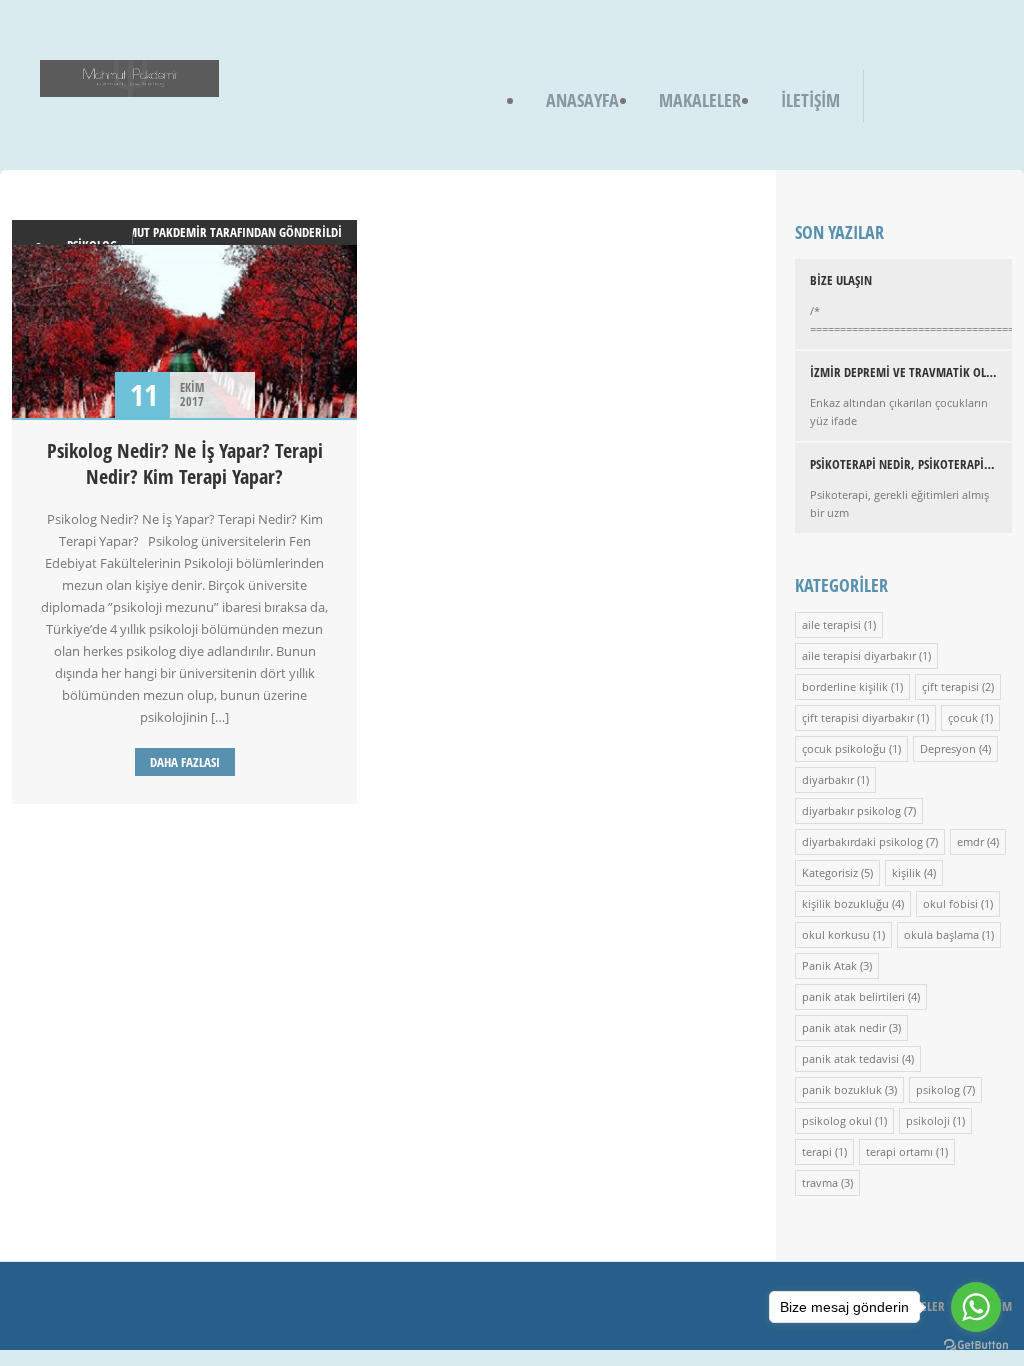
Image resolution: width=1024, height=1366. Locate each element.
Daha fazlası (185, 762)
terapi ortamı (899, 1151)
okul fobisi (950, 903)
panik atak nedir (844, 1027)
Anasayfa (582, 100)
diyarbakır (828, 779)
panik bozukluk (842, 1089)
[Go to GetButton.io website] (976, 1345)
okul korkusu (836, 934)
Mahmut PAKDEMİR (155, 232)
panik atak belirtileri (853, 996)
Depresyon (948, 748)
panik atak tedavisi (850, 1058)
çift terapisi (950, 686)
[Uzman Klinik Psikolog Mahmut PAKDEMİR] (129, 83)
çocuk (963, 717)
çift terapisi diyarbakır (858, 717)
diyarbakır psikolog (851, 810)
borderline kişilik (845, 686)
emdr (970, 841)
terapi (817, 1151)
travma (820, 1182)
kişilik (906, 872)
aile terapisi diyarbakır (859, 655)
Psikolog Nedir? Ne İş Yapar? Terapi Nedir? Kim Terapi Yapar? (185, 463)
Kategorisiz (830, 872)
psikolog (938, 1089)
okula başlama (941, 934)
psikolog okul (837, 1120)
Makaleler (700, 100)
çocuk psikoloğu (844, 748)
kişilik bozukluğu (845, 903)
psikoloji (928, 1120)
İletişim (810, 100)
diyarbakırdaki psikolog (862, 841)
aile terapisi (831, 624)
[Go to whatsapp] (976, 1307)
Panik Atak (829, 965)
